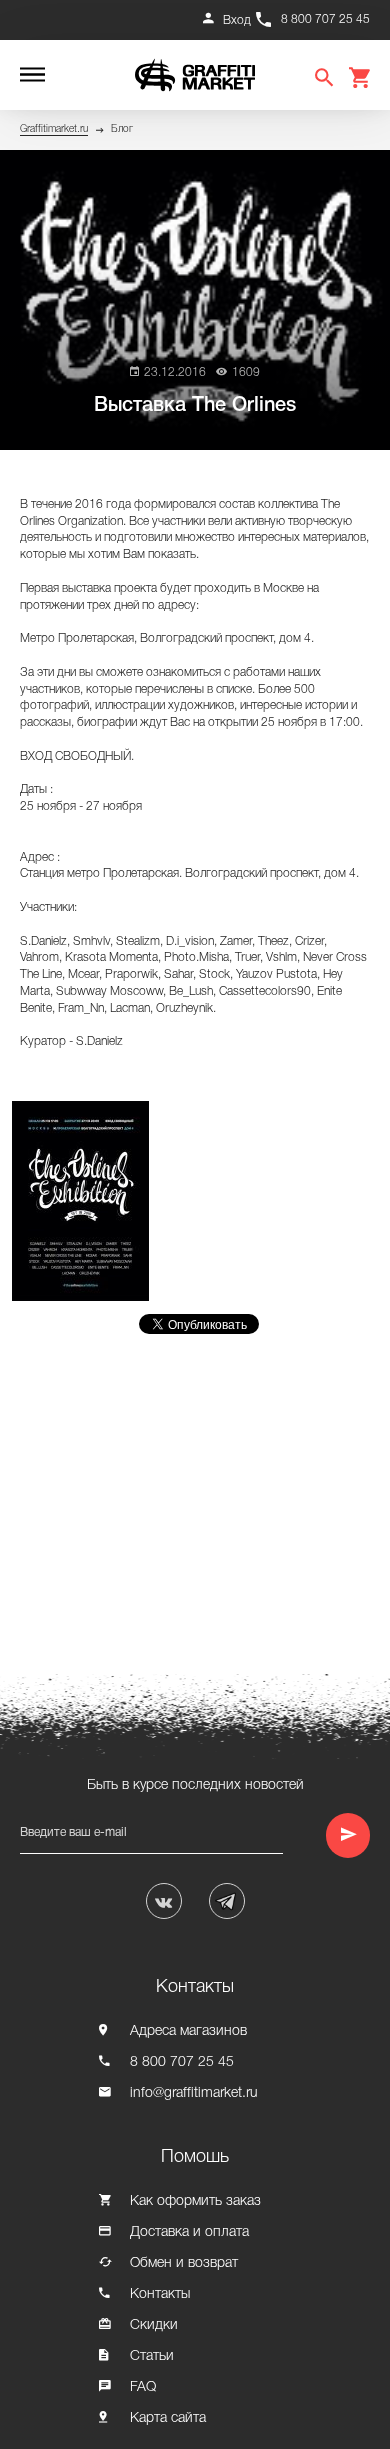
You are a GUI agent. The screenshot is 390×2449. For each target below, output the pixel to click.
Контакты (160, 2294)
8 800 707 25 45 (325, 19)
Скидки (154, 2325)
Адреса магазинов (188, 2031)
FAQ (143, 2387)
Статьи (152, 2356)
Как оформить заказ (195, 2201)
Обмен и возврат (184, 2263)
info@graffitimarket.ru (194, 2093)
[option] (85, 1201)
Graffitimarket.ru (54, 129)
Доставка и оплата (189, 2232)
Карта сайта (168, 2418)
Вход (237, 20)
